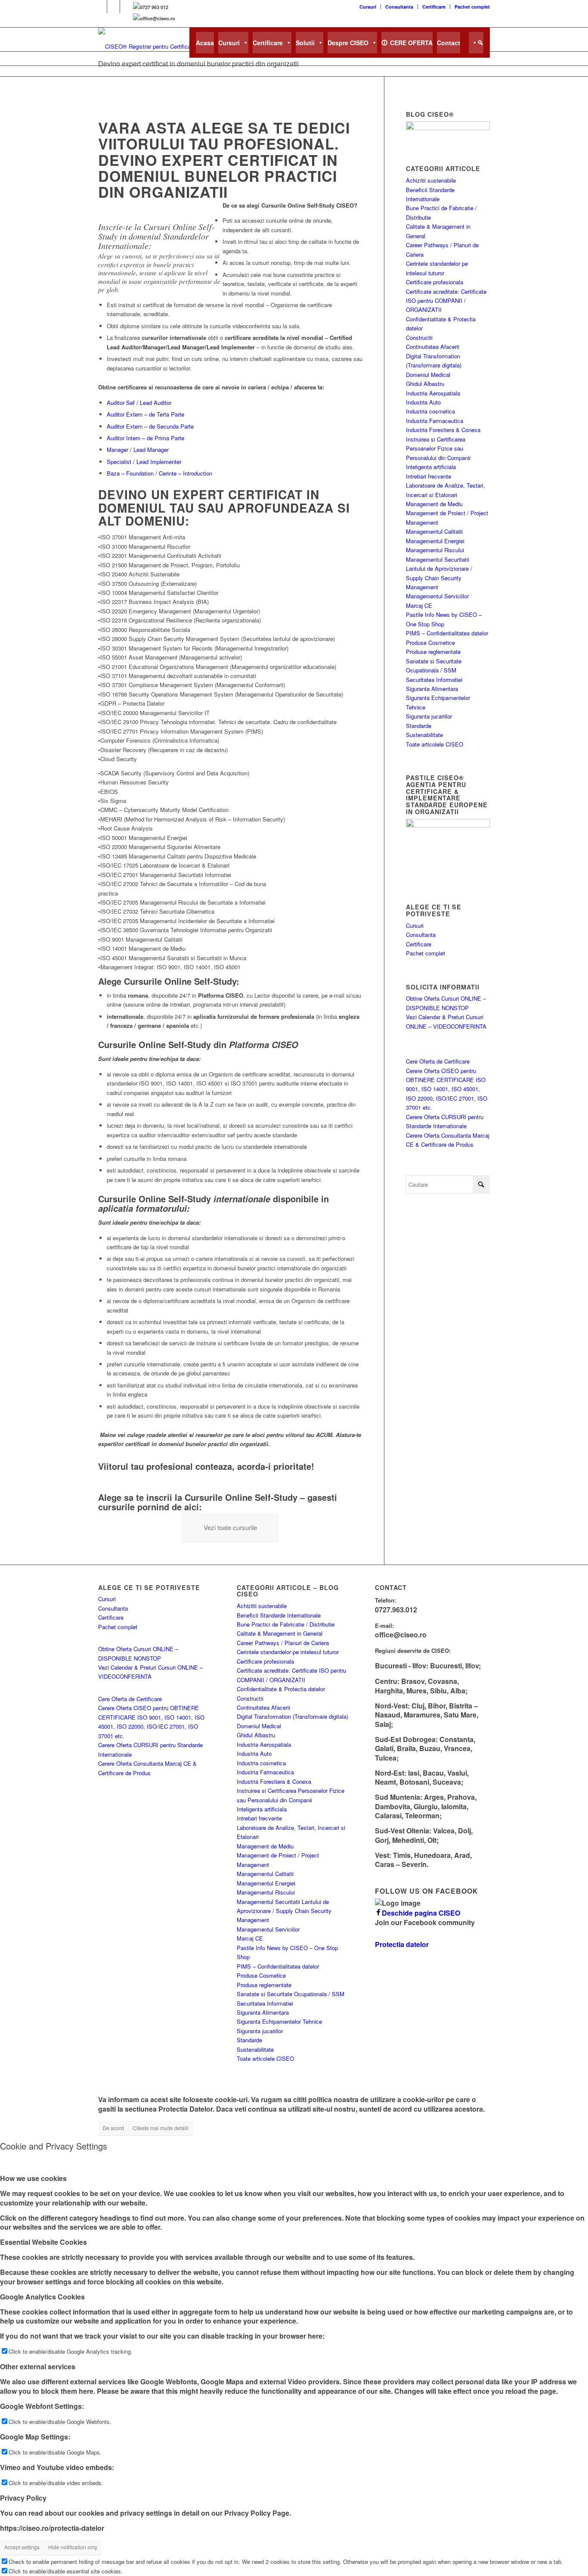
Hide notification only (73, 2547)
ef (132, 403)
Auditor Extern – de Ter (136, 414)
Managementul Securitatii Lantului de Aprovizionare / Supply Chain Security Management (284, 1911)
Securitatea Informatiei (434, 680)
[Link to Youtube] (127, 6)
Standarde (419, 726)
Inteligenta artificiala (431, 467)
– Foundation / (139, 473)
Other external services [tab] (38, 2366)
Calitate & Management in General (280, 1633)
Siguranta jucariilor (429, 716)
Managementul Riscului (435, 550)
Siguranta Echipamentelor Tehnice (279, 2021)
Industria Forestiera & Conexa (443, 430)
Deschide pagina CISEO (421, 1913)
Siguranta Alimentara (432, 689)
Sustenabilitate (424, 735)
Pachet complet (472, 7)
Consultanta (399, 7)
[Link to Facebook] (101, 6)
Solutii (305, 43)
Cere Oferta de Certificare (438, 1061)
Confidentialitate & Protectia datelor (281, 1689)
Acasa (205, 43)
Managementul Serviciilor (437, 596)
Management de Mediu (434, 504)
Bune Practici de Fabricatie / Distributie (286, 1624)
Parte (178, 414)
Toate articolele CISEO (435, 744)
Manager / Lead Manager (138, 450)
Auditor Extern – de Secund (141, 426)
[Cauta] (476, 43)
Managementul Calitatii (434, 531)
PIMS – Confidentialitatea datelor (447, 633)
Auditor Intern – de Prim (136, 438)
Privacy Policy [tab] (23, 2498)
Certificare (434, 7)
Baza (113, 473)
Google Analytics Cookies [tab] (42, 2297)
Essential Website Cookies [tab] (43, 2242)
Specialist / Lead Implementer (144, 462)
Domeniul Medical (428, 375)
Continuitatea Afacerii (433, 347)
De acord (113, 2128)
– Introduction (194, 473)
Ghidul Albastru (425, 384)
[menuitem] (368, 7)
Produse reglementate (433, 652)
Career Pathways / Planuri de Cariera (283, 1643)
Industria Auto (423, 402)
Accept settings (22, 2547)
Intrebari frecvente (429, 476)
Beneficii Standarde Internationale (279, 1615)
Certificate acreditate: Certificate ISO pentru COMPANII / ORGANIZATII (446, 301)
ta (167, 414)
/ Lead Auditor (153, 403)
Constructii (419, 338)
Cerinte (168, 473)
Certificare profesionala (435, 282)
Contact (449, 43)
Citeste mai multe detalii (161, 2128)
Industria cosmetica (430, 411)
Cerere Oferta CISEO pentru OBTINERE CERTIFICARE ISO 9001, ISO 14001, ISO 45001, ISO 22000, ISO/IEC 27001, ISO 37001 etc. (447, 1089)
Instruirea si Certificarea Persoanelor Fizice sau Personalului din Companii (438, 448)
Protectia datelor (402, 1944)
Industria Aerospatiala (433, 393)
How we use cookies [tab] (33, 2178)
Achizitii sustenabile (431, 180)
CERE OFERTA (411, 43)
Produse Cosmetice (430, 642)
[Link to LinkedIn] (113, 6)
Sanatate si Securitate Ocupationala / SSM (291, 1994)
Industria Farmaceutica (435, 421)
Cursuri (368, 7)
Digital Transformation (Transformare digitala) (292, 1716)
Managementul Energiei (435, 541)
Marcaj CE (419, 605)
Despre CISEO (348, 43)
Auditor (116, 403)
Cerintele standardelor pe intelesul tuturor (288, 1652)
